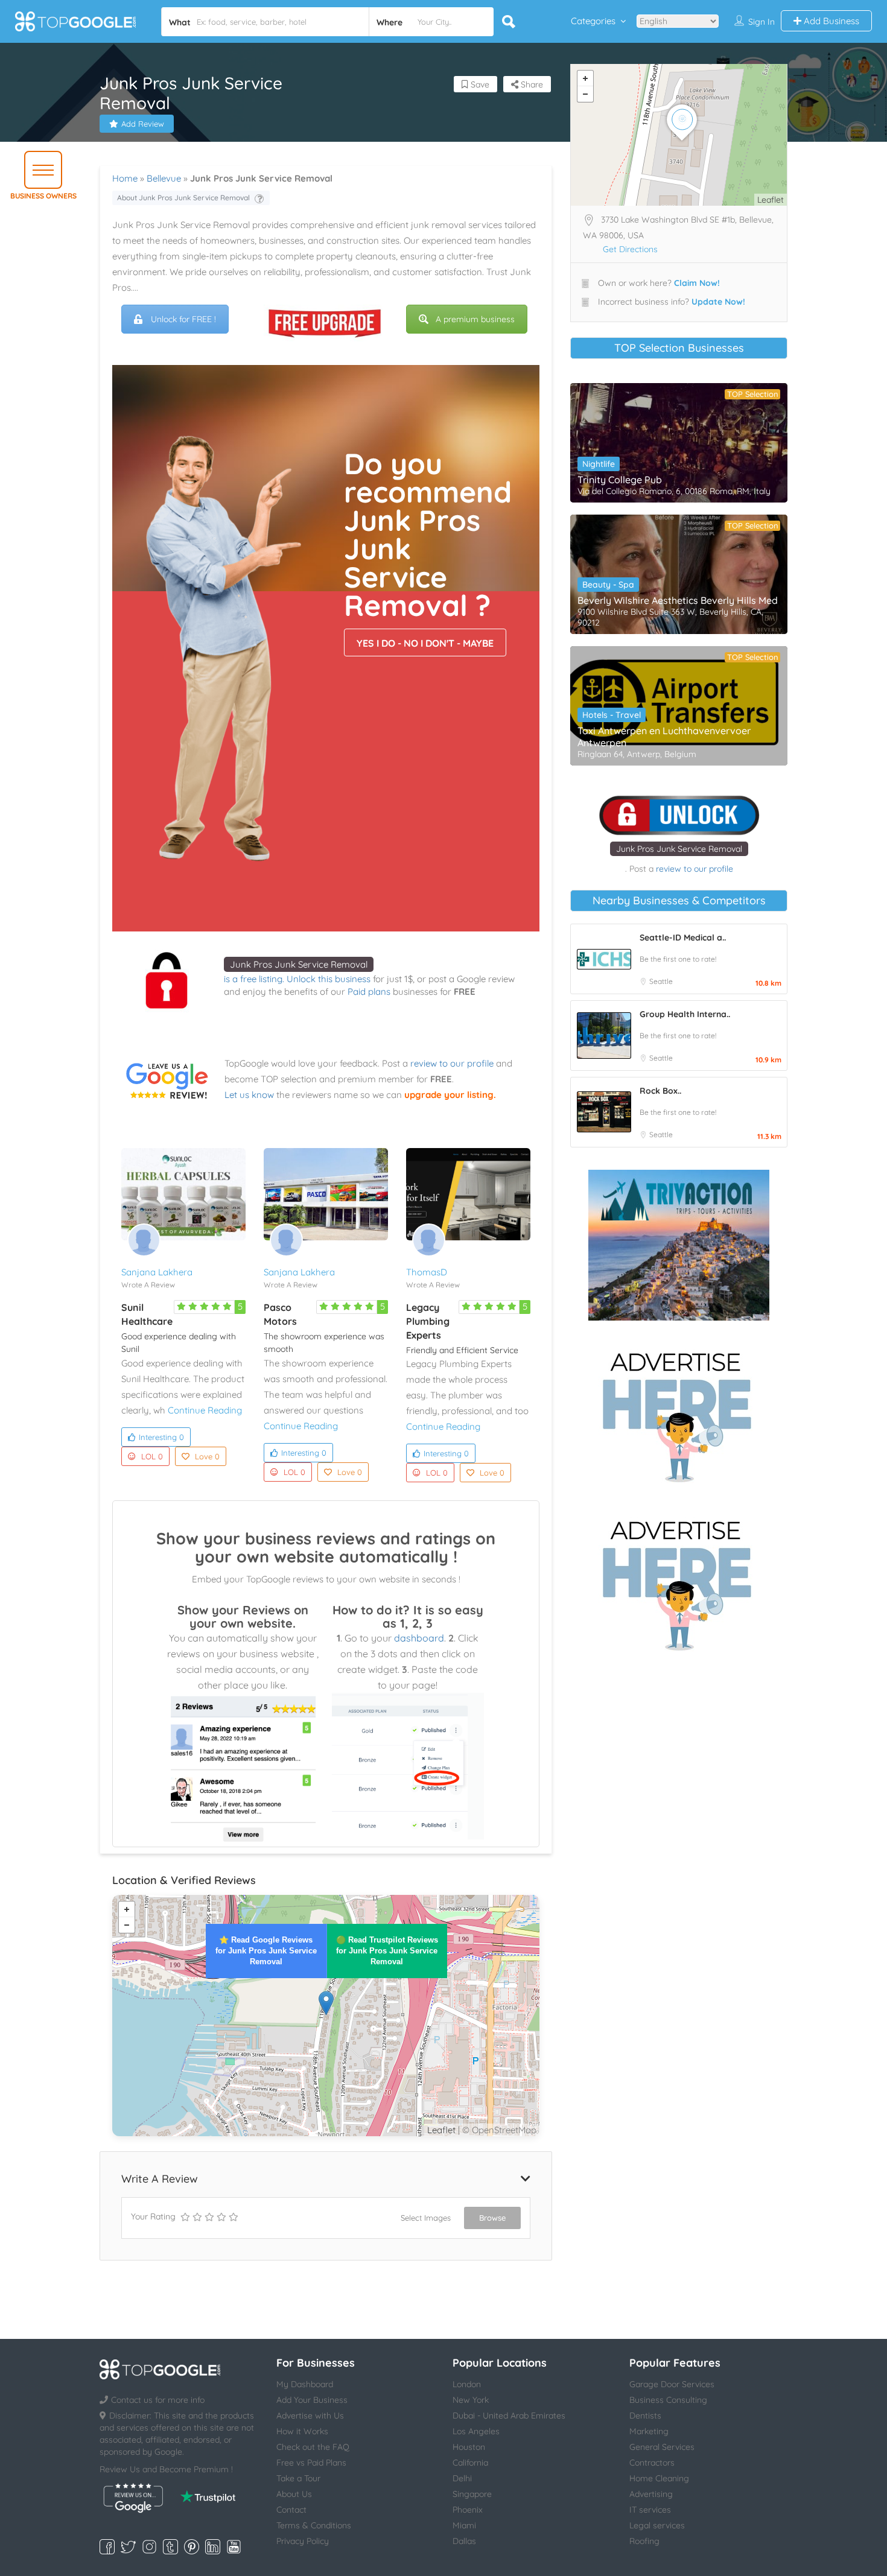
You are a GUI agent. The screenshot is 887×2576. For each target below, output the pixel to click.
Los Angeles (476, 2431)
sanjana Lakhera (157, 1272)
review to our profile (452, 1063)
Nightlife (599, 464)
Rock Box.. (660, 1091)
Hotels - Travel (612, 715)
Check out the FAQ (313, 2447)
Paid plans (369, 991)
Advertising (651, 2494)
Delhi (462, 2478)
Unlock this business (329, 979)
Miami (464, 2525)
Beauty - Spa (608, 585)
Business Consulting (668, 2400)
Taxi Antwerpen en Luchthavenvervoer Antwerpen (664, 737)
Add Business (830, 21)
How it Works (302, 2431)
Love (207, 1456)
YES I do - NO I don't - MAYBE (425, 643)
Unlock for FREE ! (183, 319)
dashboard (419, 1638)
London (467, 2384)
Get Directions (630, 249)
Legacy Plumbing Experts (428, 1321)
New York (471, 2400)
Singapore (472, 2494)
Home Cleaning (659, 2478)
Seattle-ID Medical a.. (683, 937)
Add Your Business (312, 2400)
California (470, 2463)
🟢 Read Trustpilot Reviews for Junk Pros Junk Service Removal (387, 1951)
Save (479, 84)
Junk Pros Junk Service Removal (299, 964)
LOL (152, 1456)
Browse (492, 2218)
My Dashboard (305, 2384)
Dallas (464, 2541)
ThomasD (427, 1272)
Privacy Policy (303, 2541)
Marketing (649, 2431)
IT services (650, 2510)
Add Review (143, 124)
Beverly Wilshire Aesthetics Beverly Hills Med (678, 600)
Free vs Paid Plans (311, 2463)
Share (531, 84)
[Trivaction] (679, 1245)
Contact (291, 2510)
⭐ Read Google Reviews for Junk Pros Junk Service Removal (266, 1951)
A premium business (475, 319)
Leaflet (441, 2130)
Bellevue (164, 178)
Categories (593, 21)
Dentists (645, 2416)
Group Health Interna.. (685, 1014)
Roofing (644, 2541)
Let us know (249, 1095)
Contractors (652, 2463)
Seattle (661, 981)
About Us (294, 2494)
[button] (43, 170)
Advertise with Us (310, 2416)
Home (125, 178)
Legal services (657, 2525)
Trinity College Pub (620, 480)
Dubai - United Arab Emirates (509, 2416)
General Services (662, 2447)
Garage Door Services (672, 2384)
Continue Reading (205, 1410)
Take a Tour (298, 2478)
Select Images (426, 2218)
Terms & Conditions (314, 2525)
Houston (469, 2447)
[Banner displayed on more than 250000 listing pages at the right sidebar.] (679, 1413)
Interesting (161, 1437)
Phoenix (468, 2510)
